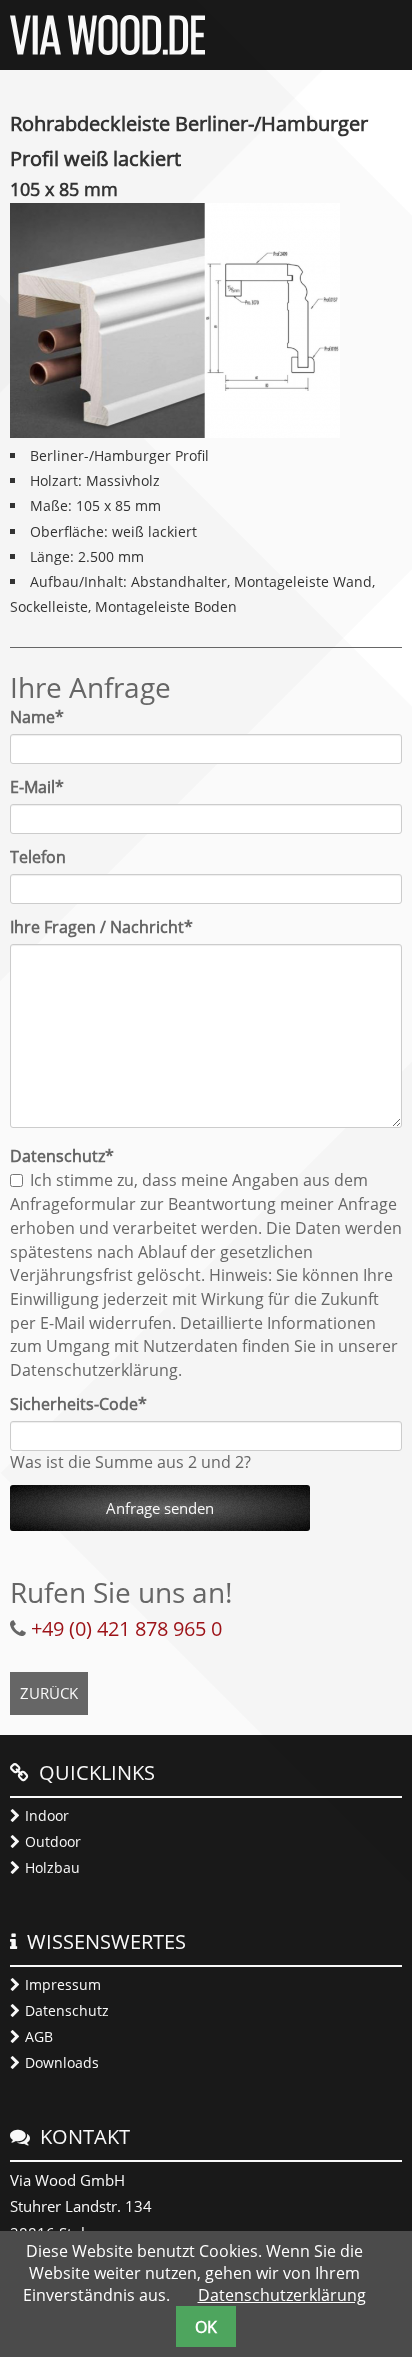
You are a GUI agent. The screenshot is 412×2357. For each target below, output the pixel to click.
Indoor (47, 1815)
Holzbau (52, 1867)
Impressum (63, 1984)
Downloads (62, 2062)
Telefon (38, 857)
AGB (39, 2036)
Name (47, 717)
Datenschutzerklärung (282, 2295)
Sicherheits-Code (78, 1404)
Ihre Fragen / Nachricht (101, 927)
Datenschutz (67, 2010)
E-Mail (47, 787)
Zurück (49, 1693)
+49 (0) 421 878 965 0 (126, 1628)
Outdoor (53, 1841)
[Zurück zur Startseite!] (107, 49)
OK (206, 2327)
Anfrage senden (160, 1508)
